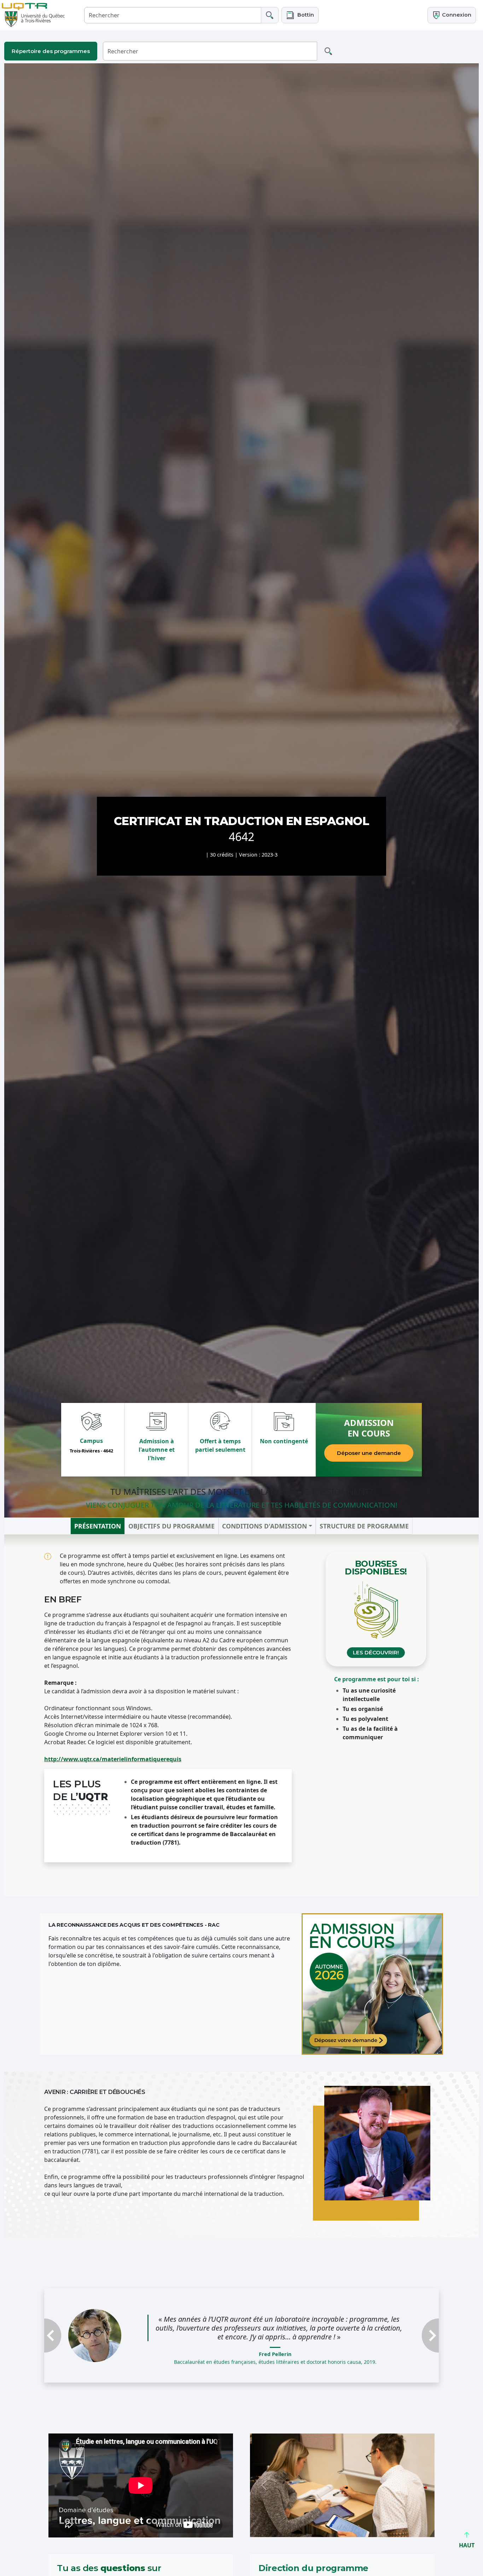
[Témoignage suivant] (409, 2336)
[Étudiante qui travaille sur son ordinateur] (372, 1984)
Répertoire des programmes (51, 51)
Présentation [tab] (98, 1526)
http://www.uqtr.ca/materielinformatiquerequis (113, 1759)
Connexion (456, 15)
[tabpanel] (241, 1715)
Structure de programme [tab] (364, 1526)
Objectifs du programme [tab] (171, 1526)
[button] (300, 15)
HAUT (467, 2545)
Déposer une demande (369, 1453)
